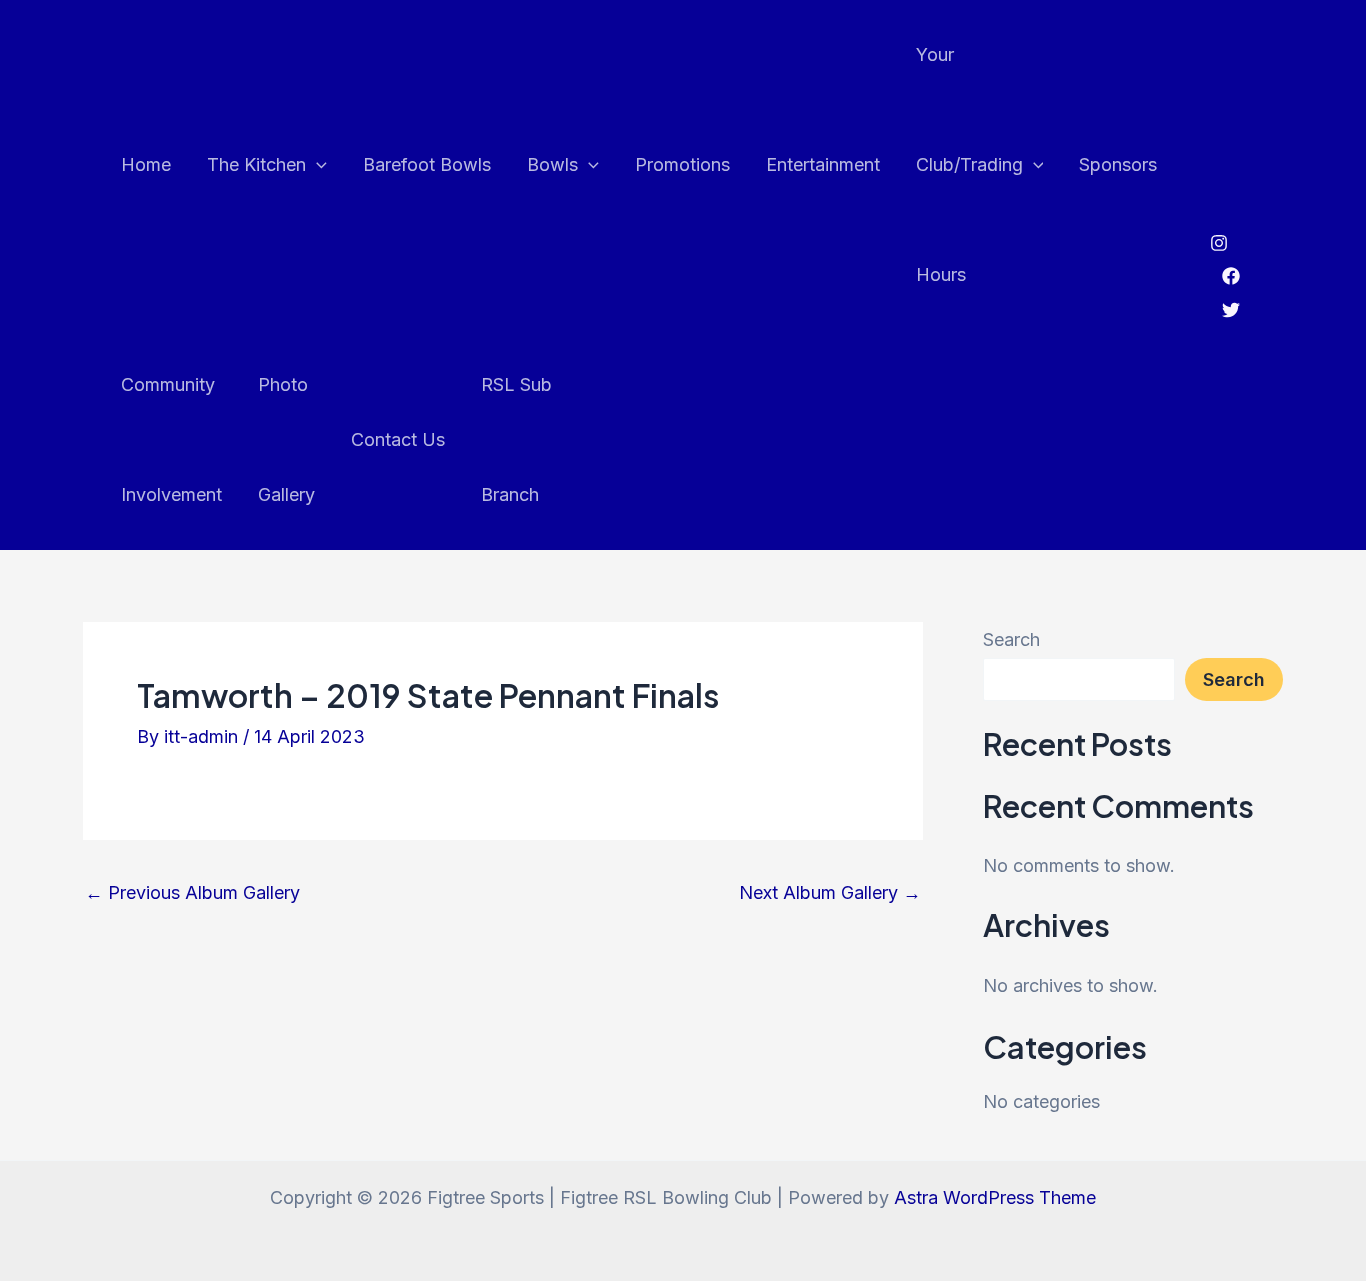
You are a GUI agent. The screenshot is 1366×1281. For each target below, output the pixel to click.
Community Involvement (171, 439)
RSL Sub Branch (516, 439)
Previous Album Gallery (192, 893)
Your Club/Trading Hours (969, 164)
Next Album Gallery (830, 893)
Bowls (552, 164)
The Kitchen (256, 164)
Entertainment (823, 164)
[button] (316, 165)
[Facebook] (1231, 276)
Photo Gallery (286, 439)
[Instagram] (1219, 243)
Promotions (682, 164)
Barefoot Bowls (427, 164)
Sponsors (1118, 164)
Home (146, 164)
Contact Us (398, 439)
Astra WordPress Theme (995, 1197)
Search (1011, 639)
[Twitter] (1231, 310)
